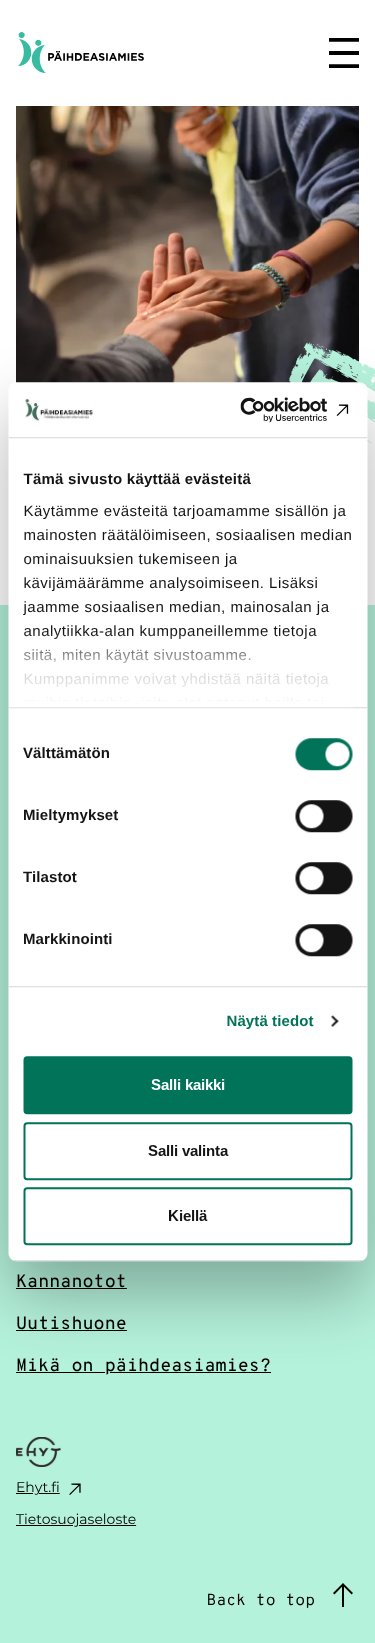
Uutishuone (71, 1322)
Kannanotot (71, 1280)
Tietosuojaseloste (76, 1518)
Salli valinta (188, 1150)
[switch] (323, 816)
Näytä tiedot (270, 1021)
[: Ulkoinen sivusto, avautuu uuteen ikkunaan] (267, 410)
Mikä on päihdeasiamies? (143, 1364)
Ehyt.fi (38, 1486)
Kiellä (187, 1215)
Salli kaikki (188, 1084)
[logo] (132, 51)
